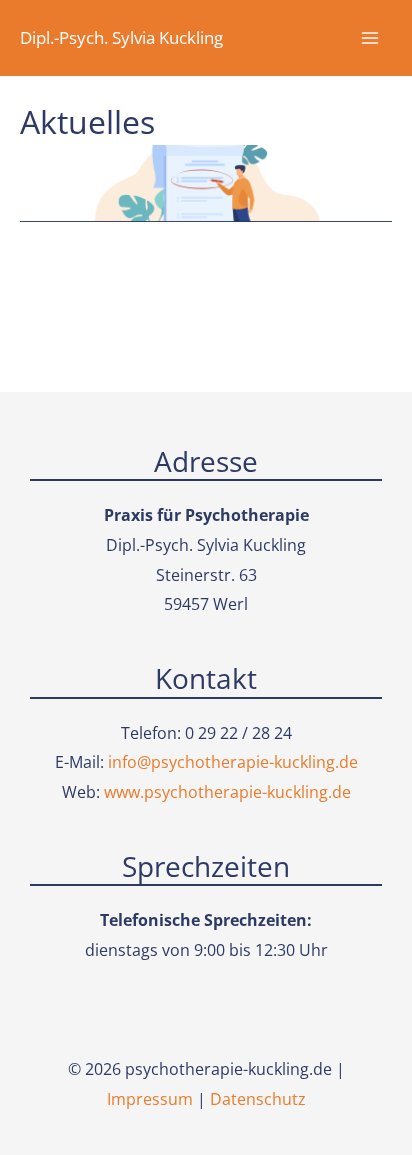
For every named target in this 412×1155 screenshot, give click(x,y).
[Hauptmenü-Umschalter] (370, 38)
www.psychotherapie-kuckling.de (227, 792)
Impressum (150, 1099)
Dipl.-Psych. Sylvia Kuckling (121, 37)
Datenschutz (258, 1099)
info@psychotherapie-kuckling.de (233, 762)
